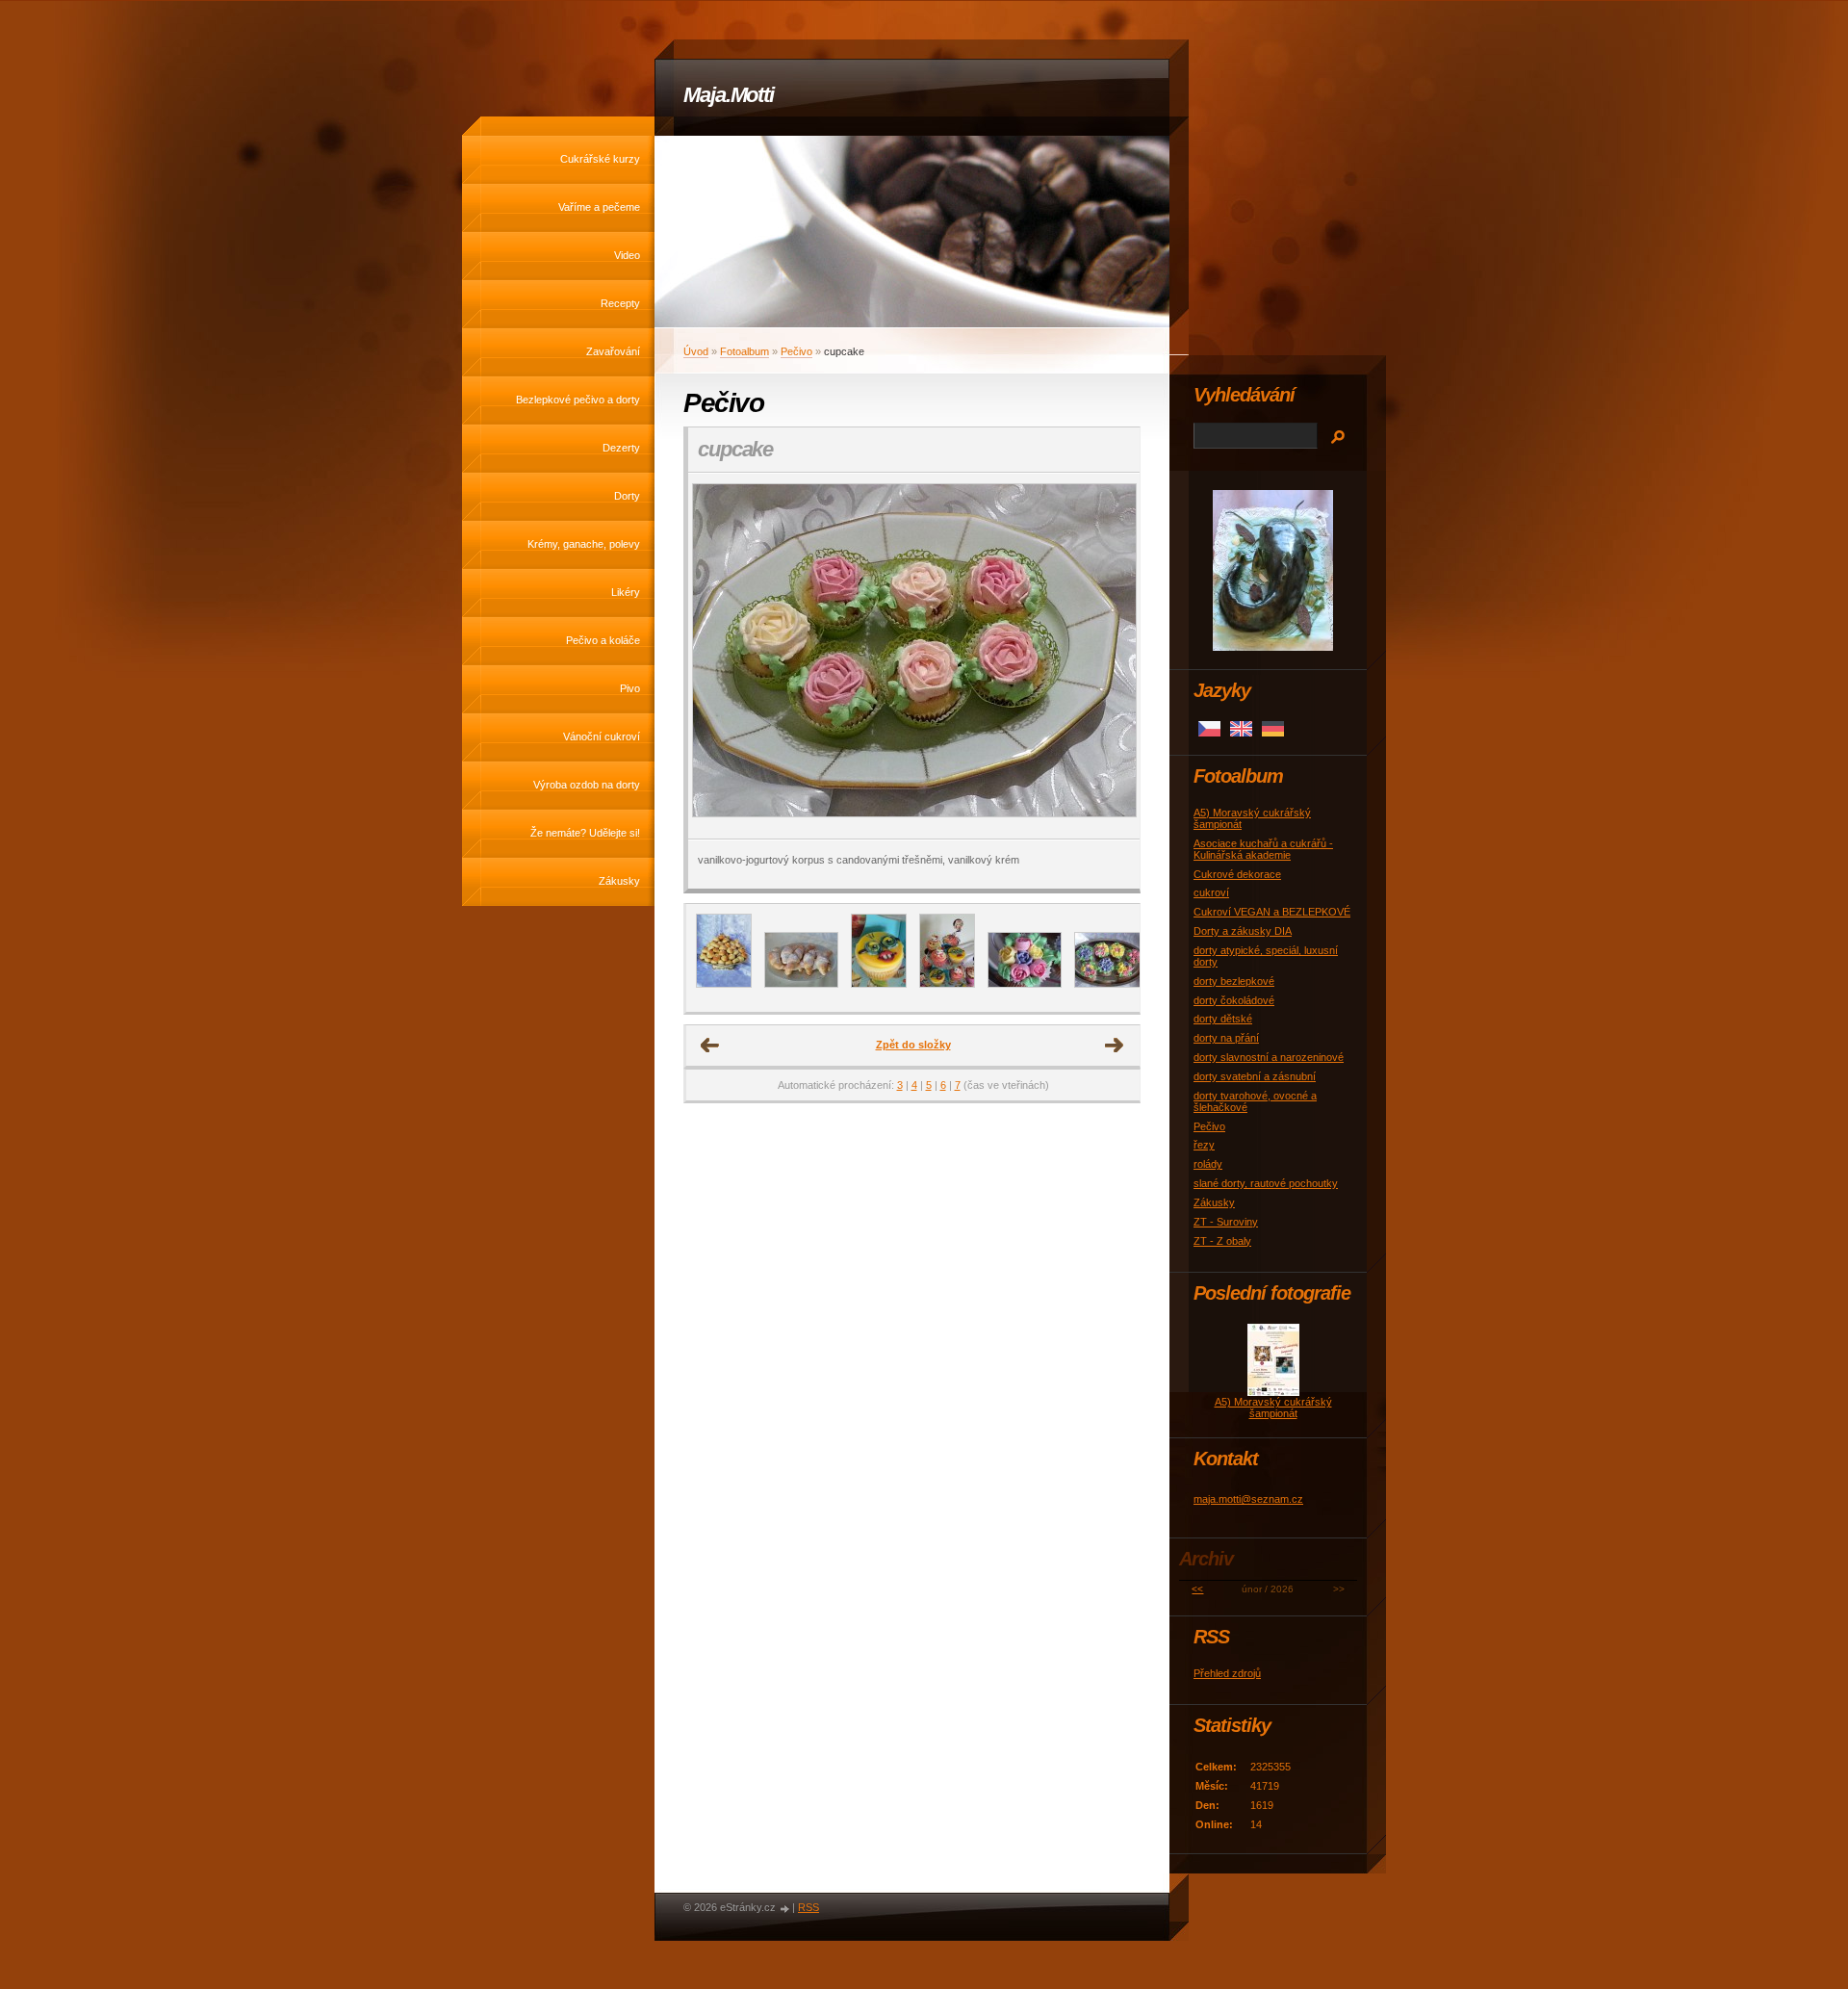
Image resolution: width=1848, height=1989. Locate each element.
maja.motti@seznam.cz (1248, 1499)
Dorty (627, 496)
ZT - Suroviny (1226, 1222)
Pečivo (796, 351)
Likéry (626, 592)
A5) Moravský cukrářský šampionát (1273, 1408)
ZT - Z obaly (1222, 1241)
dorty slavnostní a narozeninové (1269, 1057)
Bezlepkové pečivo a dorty (578, 400)
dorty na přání (1226, 1038)
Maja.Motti (729, 95)
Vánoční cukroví (602, 736)
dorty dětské (1223, 1019)
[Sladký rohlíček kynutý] (801, 984)
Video (627, 255)
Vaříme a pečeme (599, 207)
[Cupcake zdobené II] (1025, 984)
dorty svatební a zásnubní (1255, 1076)
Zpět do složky (913, 1045)
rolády (1208, 1164)
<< (1197, 1589)
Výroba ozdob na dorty (587, 785)
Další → (1115, 1046)
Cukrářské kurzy (600, 159)
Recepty (620, 303)
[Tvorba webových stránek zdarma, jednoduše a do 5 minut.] (785, 1909)
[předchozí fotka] (719, 656)
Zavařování (613, 351)
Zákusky (619, 881)
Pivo (630, 688)
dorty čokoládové (1234, 1000)
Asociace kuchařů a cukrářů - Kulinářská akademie (1263, 849)
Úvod (696, 351)
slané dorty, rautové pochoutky (1266, 1183)
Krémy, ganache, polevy (584, 544)
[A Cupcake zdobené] (1111, 984)
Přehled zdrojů (1227, 1673)
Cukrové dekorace (1237, 874)
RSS (808, 1907)
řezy (1204, 1145)
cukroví (1211, 892)
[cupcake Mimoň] (879, 984)
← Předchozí (710, 1046)
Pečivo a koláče (603, 640)
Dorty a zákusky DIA (1243, 931)
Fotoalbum (744, 351)
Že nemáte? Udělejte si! (585, 833)
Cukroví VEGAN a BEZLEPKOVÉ (1272, 912)
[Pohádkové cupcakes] (947, 984)
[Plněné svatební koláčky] (724, 984)
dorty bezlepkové (1234, 981)
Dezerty (621, 448)
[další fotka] (1108, 656)
